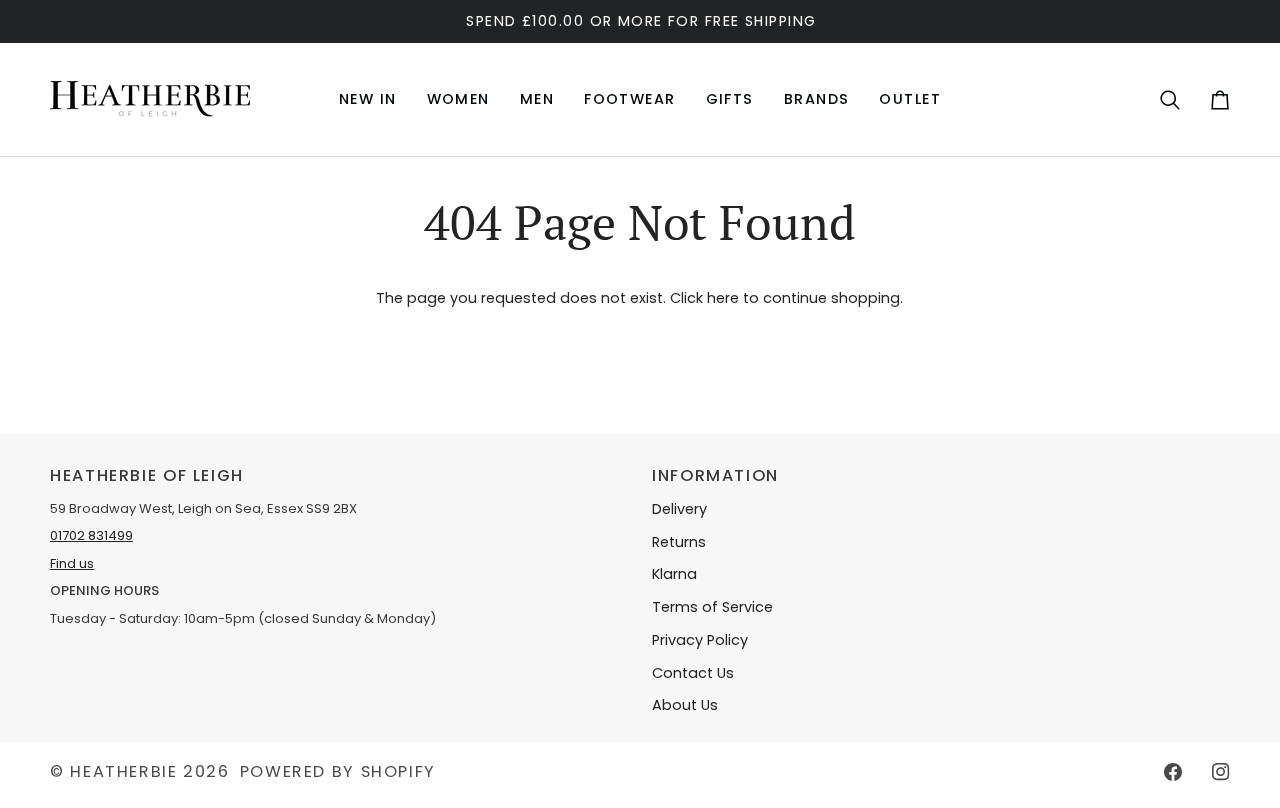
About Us (685, 705)
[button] (458, 99)
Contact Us (693, 673)
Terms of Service (712, 607)
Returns (679, 542)
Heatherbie (123, 771)
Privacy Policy (700, 640)
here (723, 298)
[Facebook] (1173, 772)
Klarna (674, 574)
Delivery (679, 509)
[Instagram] (1221, 772)
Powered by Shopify (338, 771)
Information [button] (715, 475)
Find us (72, 563)
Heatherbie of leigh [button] (147, 475)
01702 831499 (91, 535)
